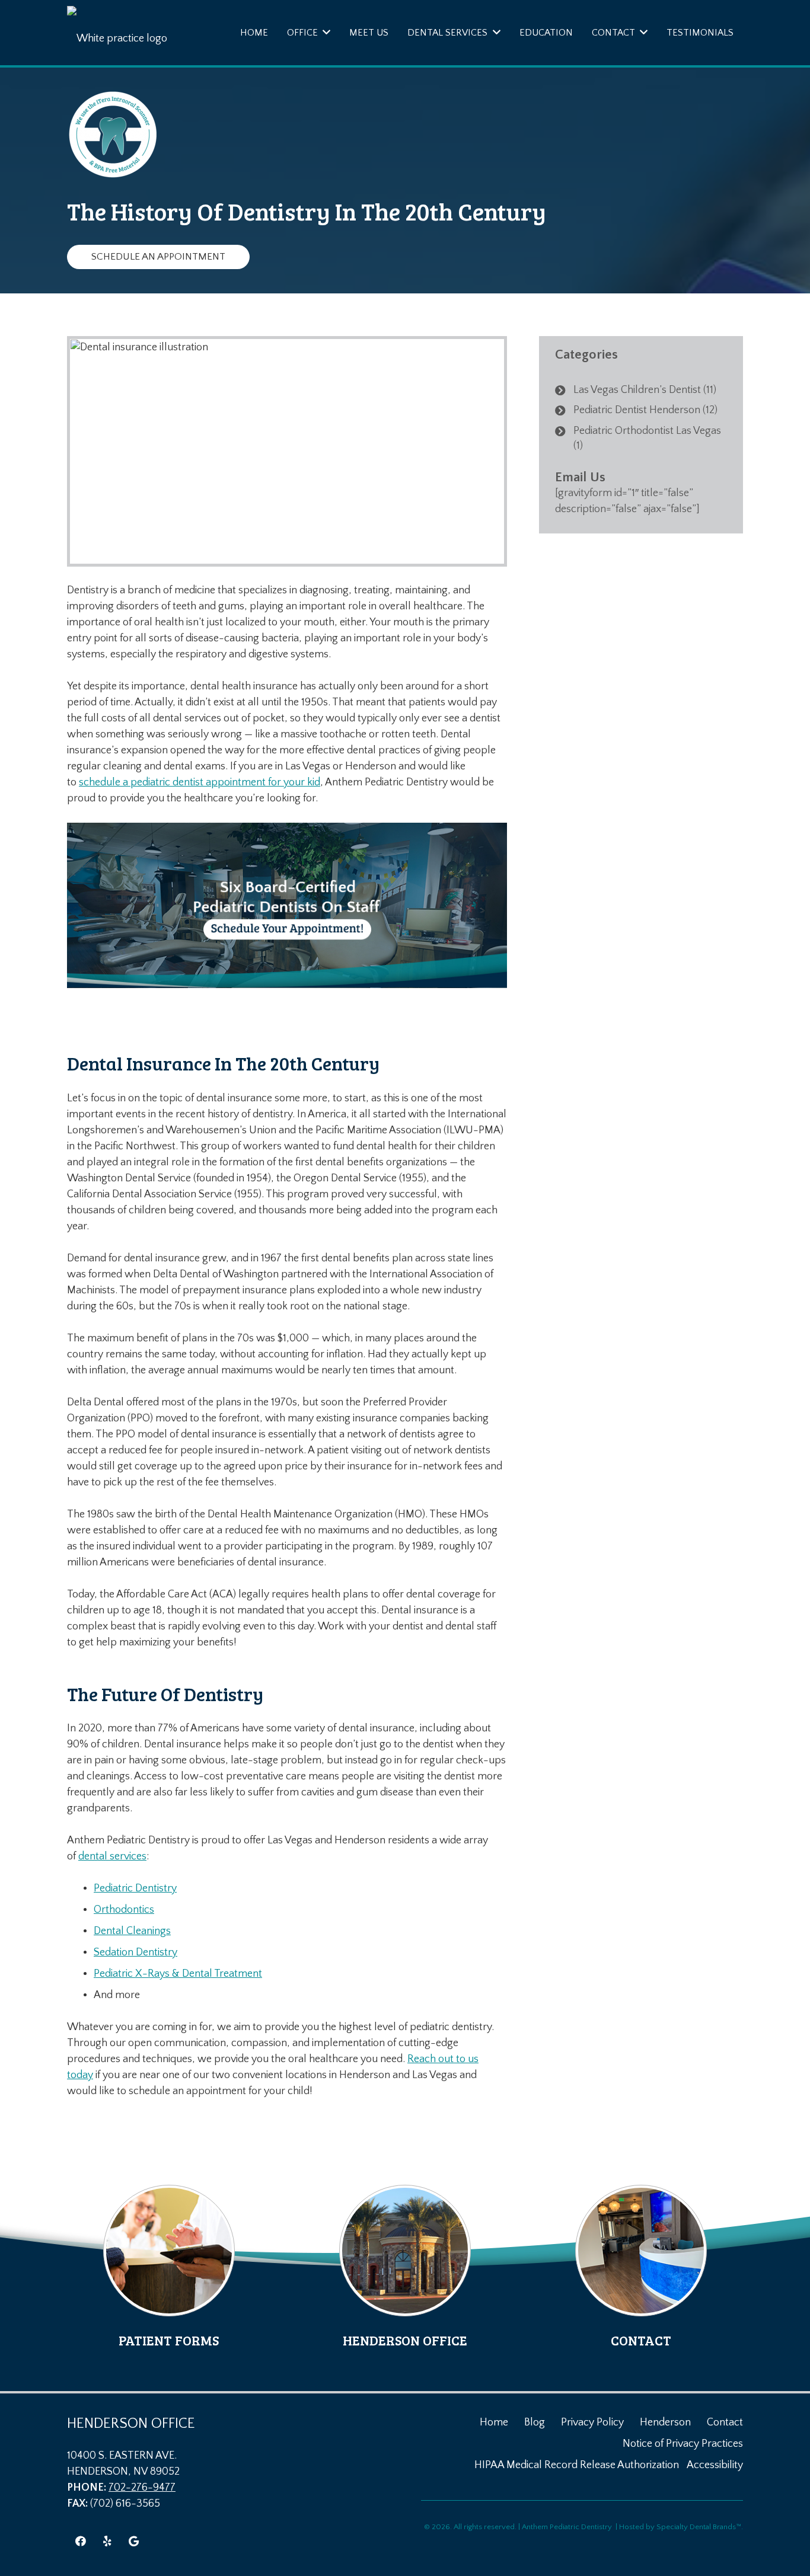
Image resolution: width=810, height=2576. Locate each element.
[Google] (134, 2541)
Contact (725, 2422)
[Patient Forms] (169, 2267)
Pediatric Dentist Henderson (637, 410)
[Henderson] (405, 2267)
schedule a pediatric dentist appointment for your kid (200, 782)
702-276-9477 (142, 2488)
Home (494, 2422)
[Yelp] (107, 2541)
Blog (535, 2422)
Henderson (665, 2422)
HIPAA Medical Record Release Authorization (577, 2465)
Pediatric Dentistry (135, 1888)
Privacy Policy (592, 2422)
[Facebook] (80, 2541)
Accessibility (715, 2465)
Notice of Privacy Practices (683, 2444)
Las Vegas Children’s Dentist (637, 390)
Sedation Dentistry (135, 1952)
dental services (112, 1856)
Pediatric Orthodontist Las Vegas (647, 431)
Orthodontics (124, 1910)
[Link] (126, 33)
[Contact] (641, 2267)
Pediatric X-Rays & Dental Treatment (178, 1974)
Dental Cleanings (132, 1931)
